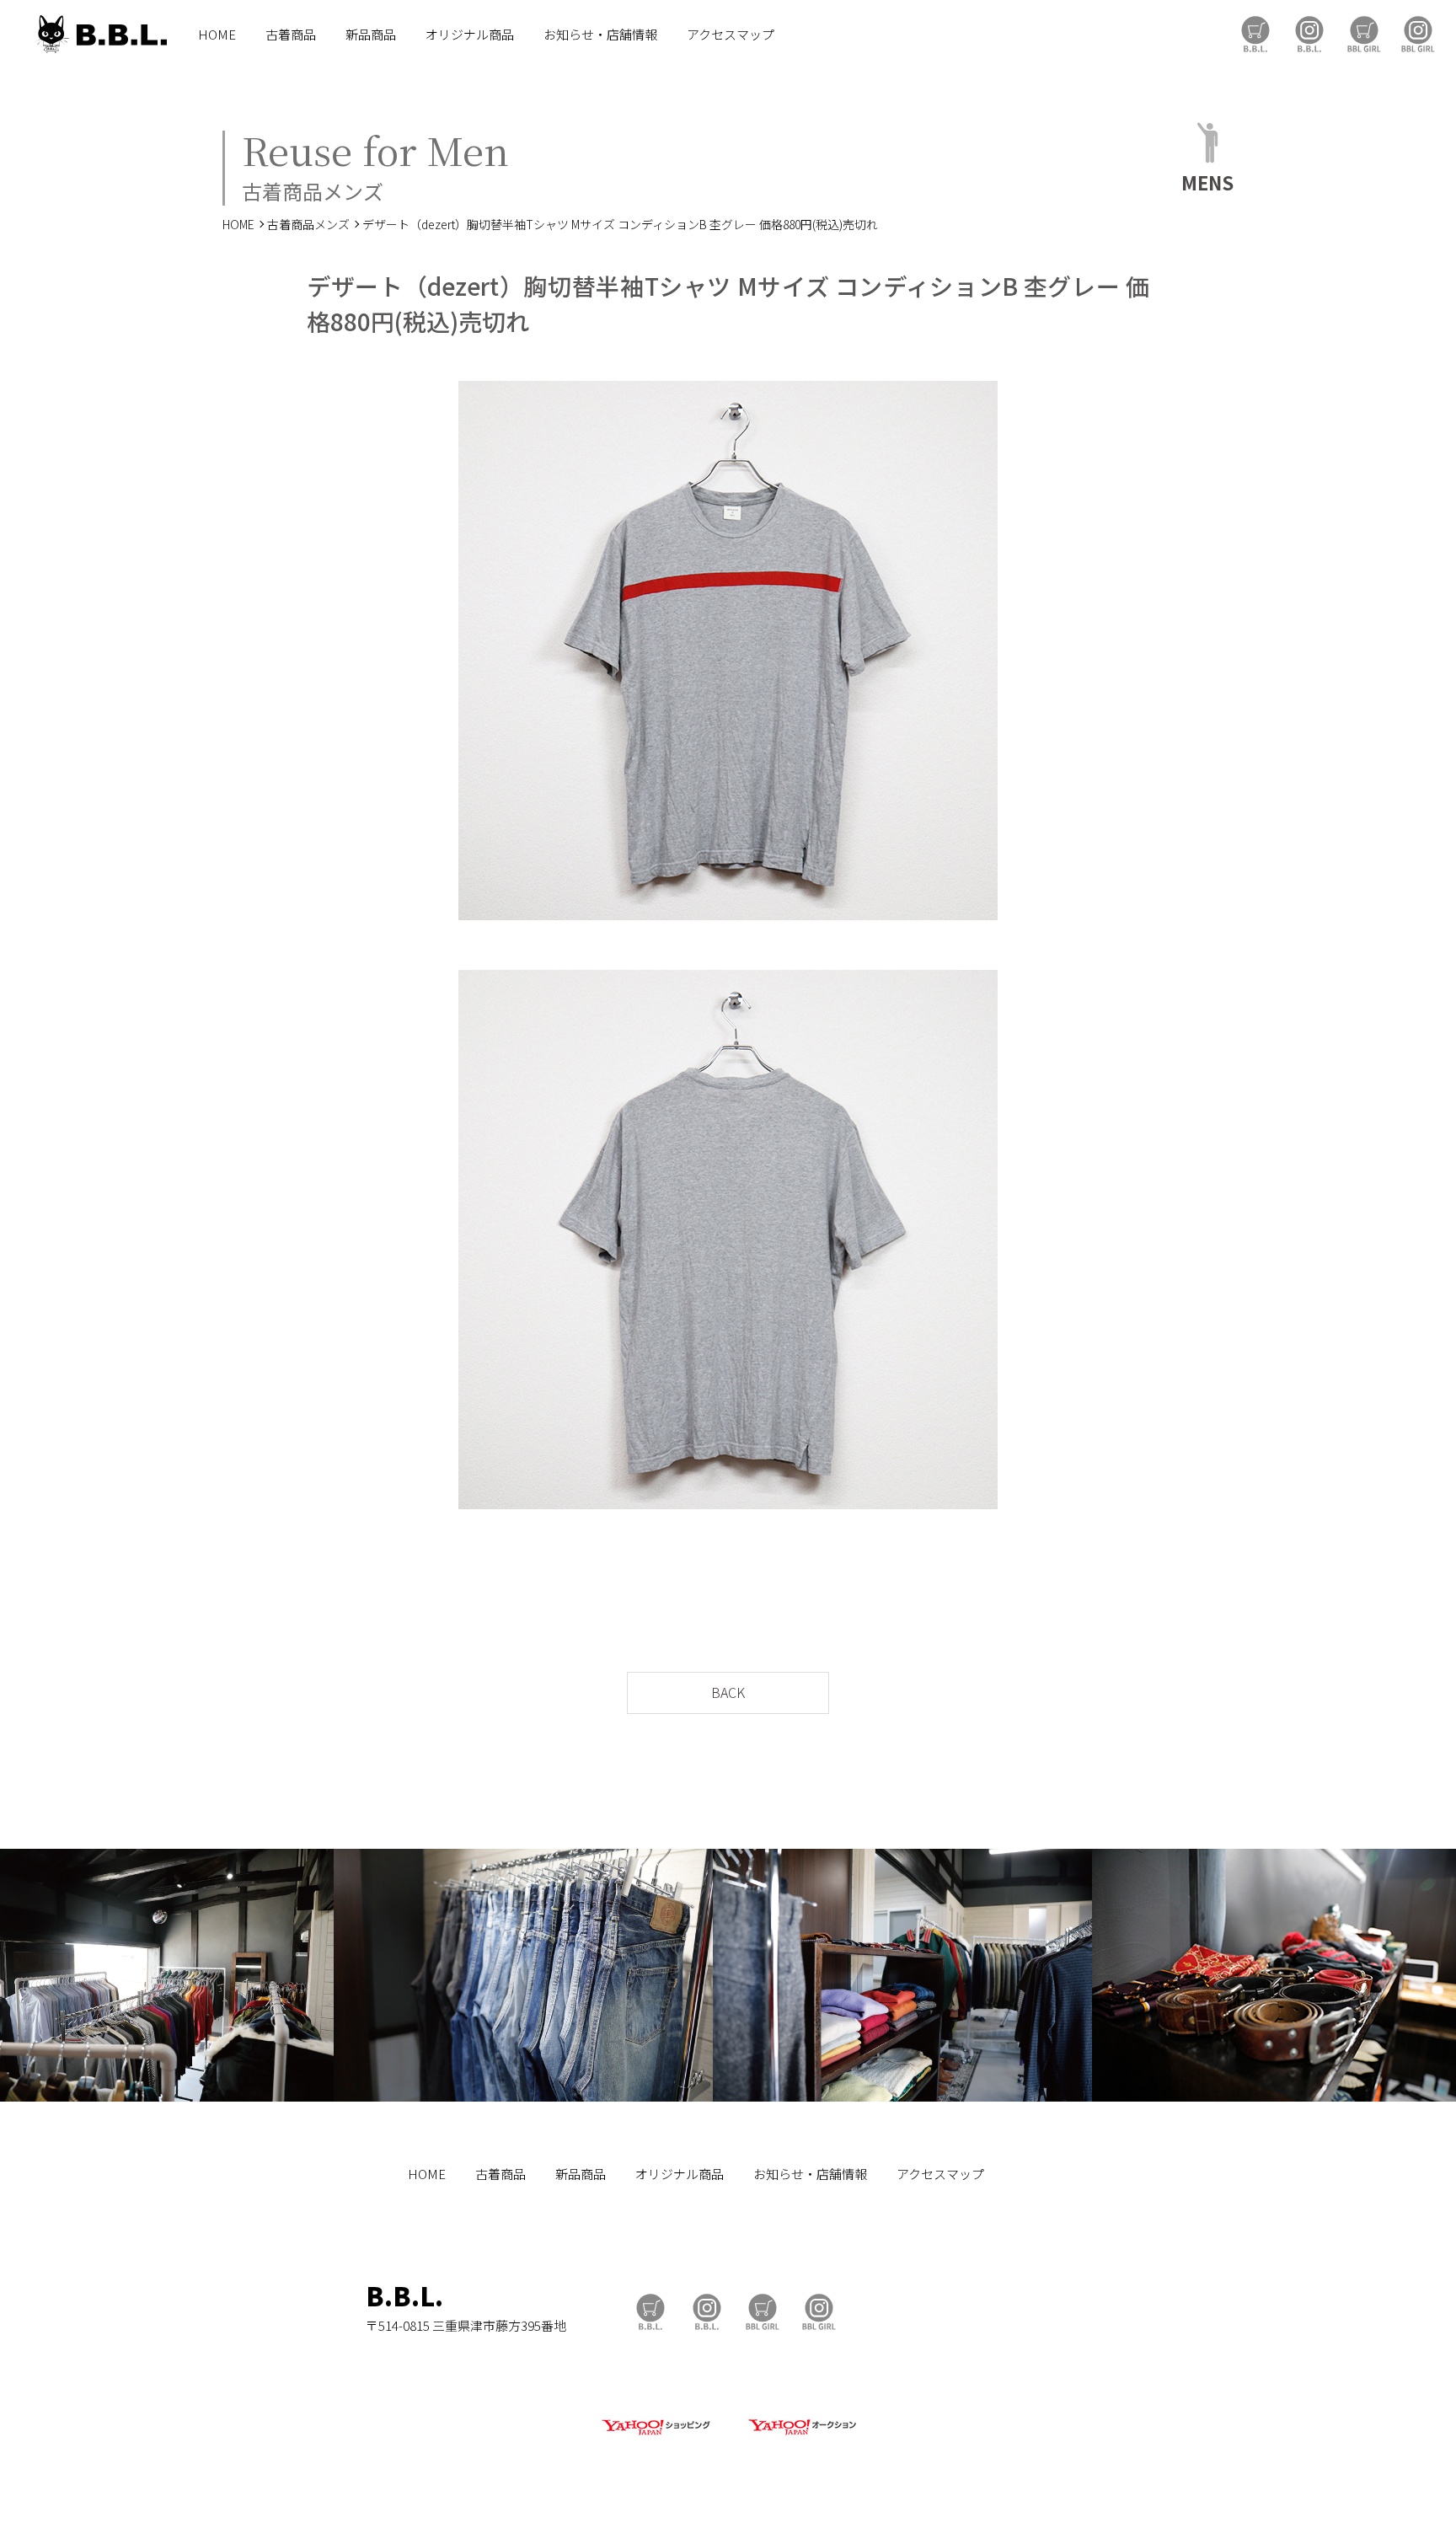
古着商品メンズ (308, 224)
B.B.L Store (1255, 34)
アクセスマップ (731, 34)
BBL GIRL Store (1364, 34)
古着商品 (291, 34)
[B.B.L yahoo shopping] (656, 2436)
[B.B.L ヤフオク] (800, 2436)
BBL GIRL (1418, 34)
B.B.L (100, 34)
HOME (217, 34)
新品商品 (371, 34)
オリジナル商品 (470, 34)
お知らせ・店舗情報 (600, 34)
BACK (728, 1692)
